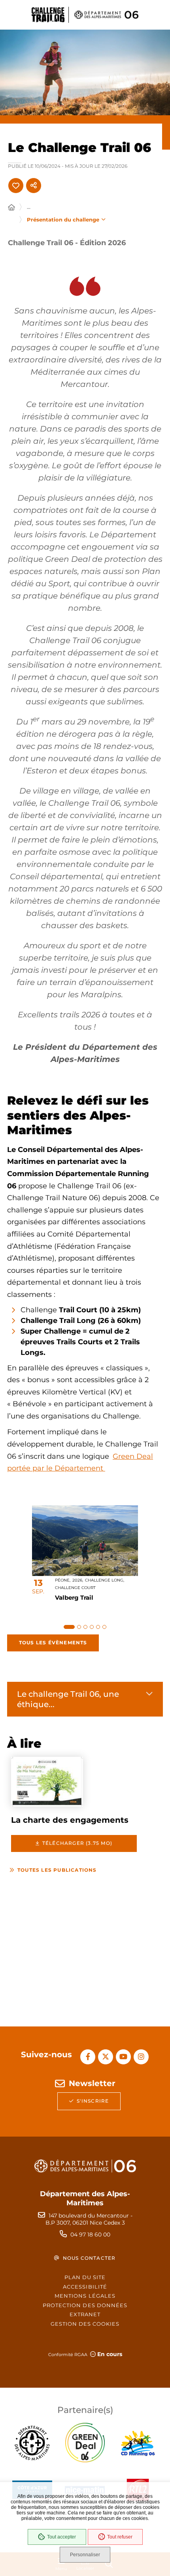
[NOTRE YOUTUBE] (123, 2057)
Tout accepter (61, 2537)
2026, (78, 1580)
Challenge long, (105, 1580)
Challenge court (75, 1588)
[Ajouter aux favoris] (16, 186)
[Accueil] (11, 208)
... (29, 207)
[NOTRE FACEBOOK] (88, 2057)
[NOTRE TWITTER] (106, 2057)
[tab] (69, 1627)
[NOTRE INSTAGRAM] (141, 2057)
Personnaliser (85, 2555)
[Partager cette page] (34, 186)
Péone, (63, 1580)
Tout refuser (120, 2537)
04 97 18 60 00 (90, 2235)
